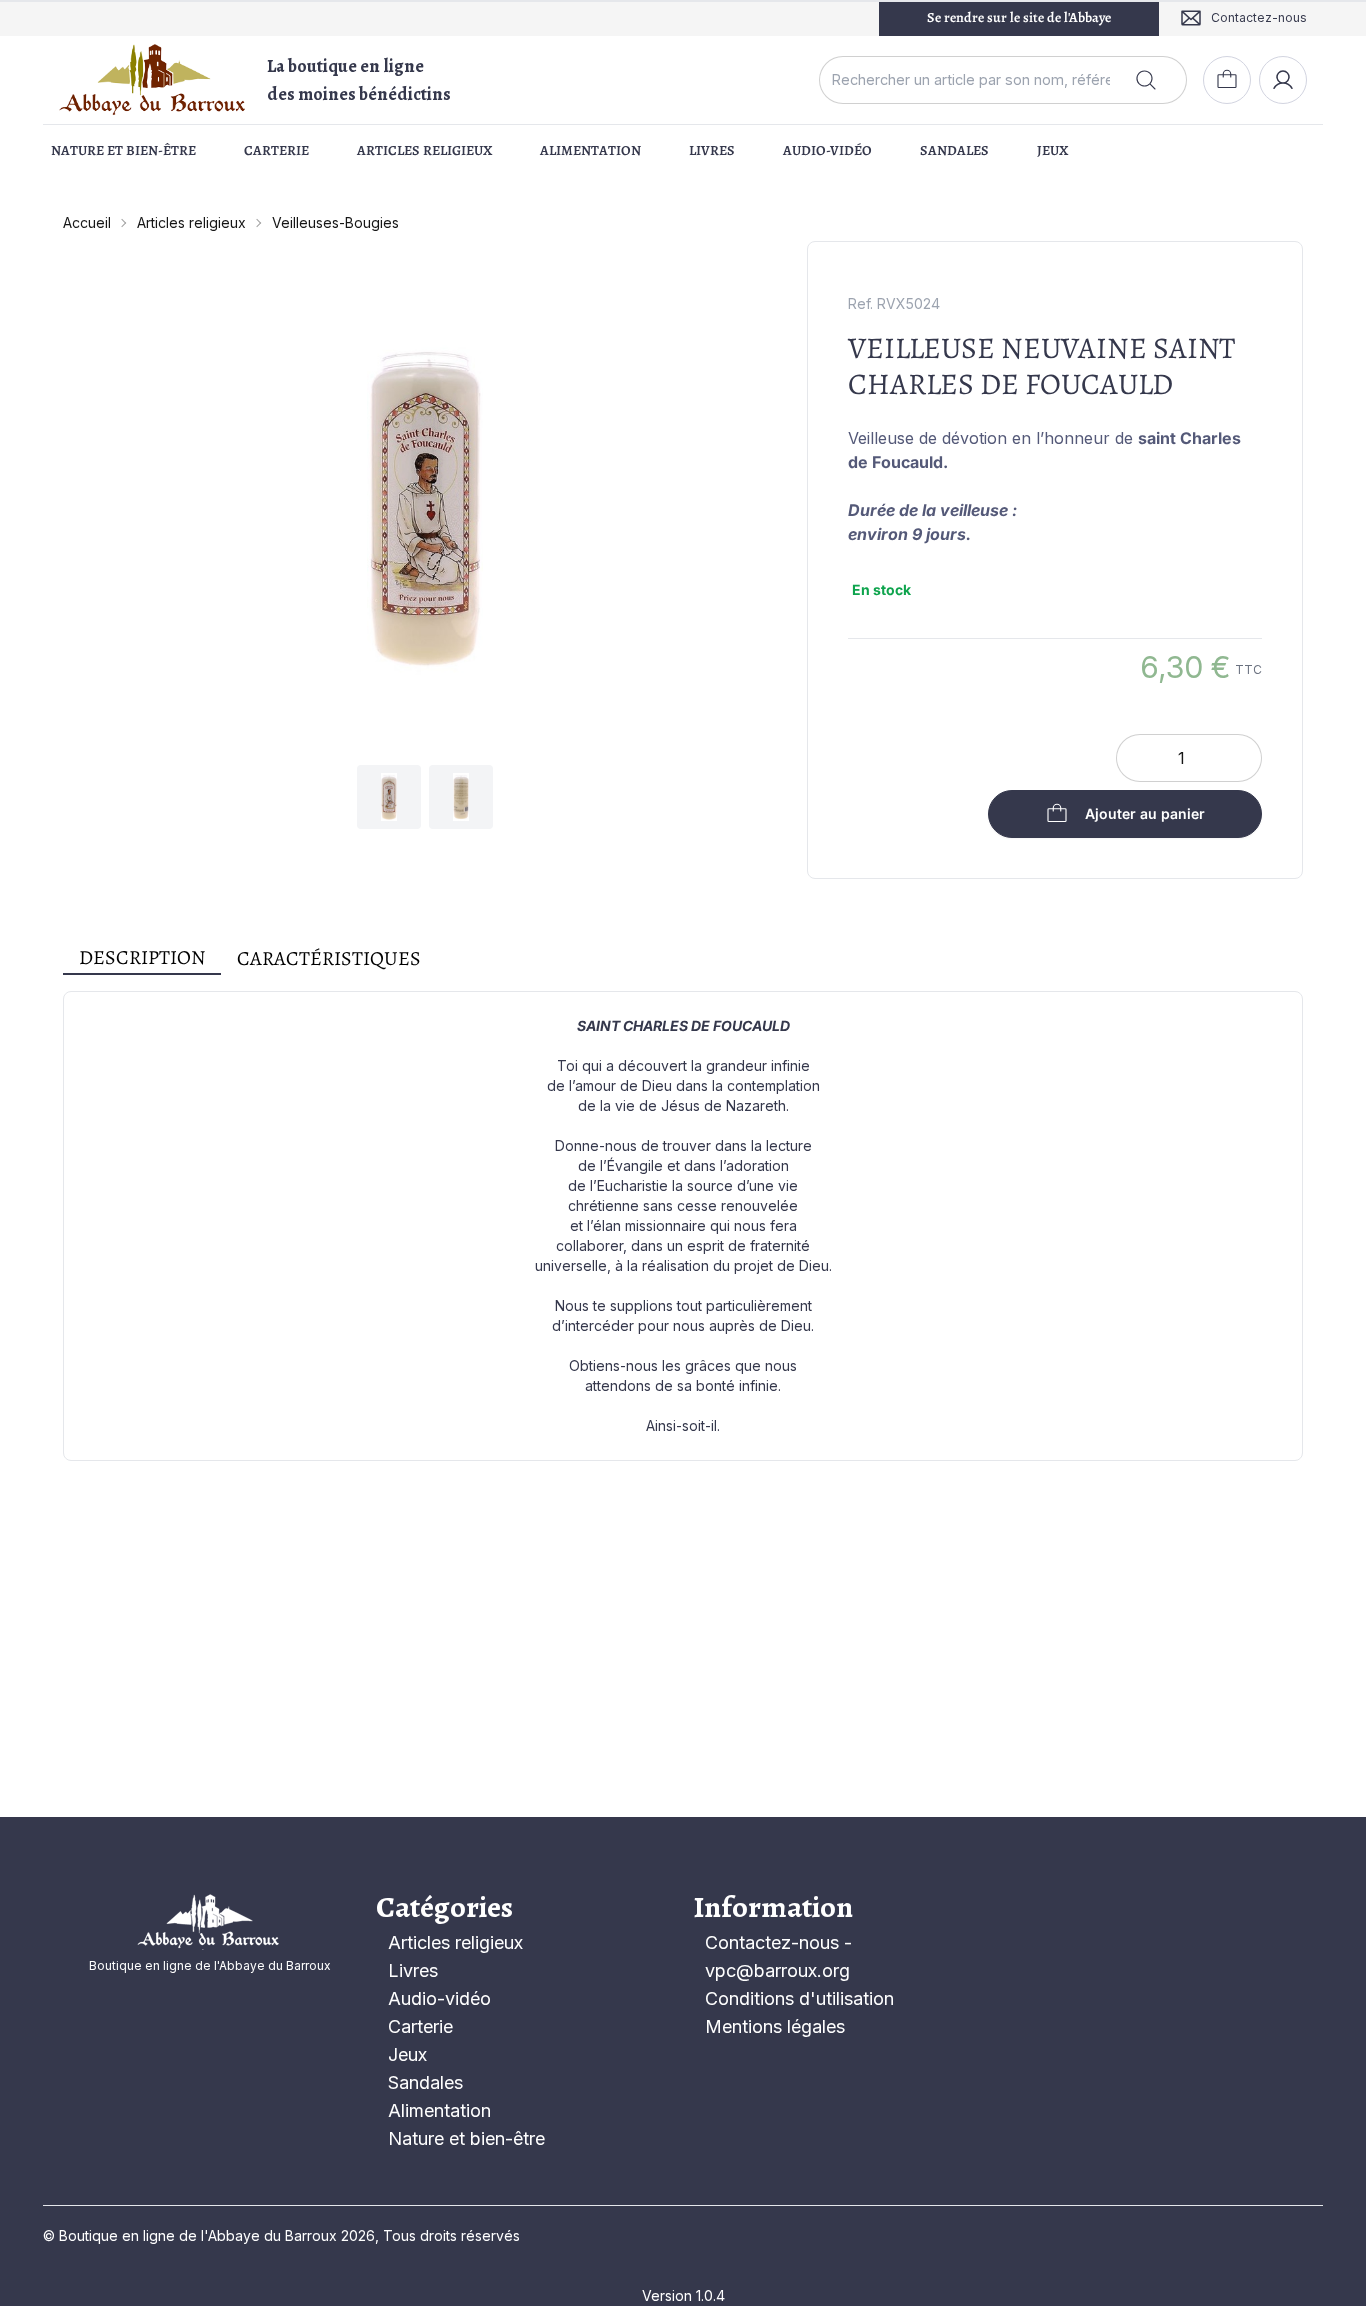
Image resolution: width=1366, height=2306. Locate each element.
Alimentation (590, 150)
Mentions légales (775, 2026)
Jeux (1052, 150)
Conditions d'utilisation (799, 1998)
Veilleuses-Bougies (335, 222)
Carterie (276, 150)
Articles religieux (424, 150)
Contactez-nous (772, 1942)
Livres (712, 150)
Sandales (954, 150)
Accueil (87, 222)
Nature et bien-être (123, 150)
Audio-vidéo (827, 150)
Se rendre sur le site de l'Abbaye (1019, 17)
